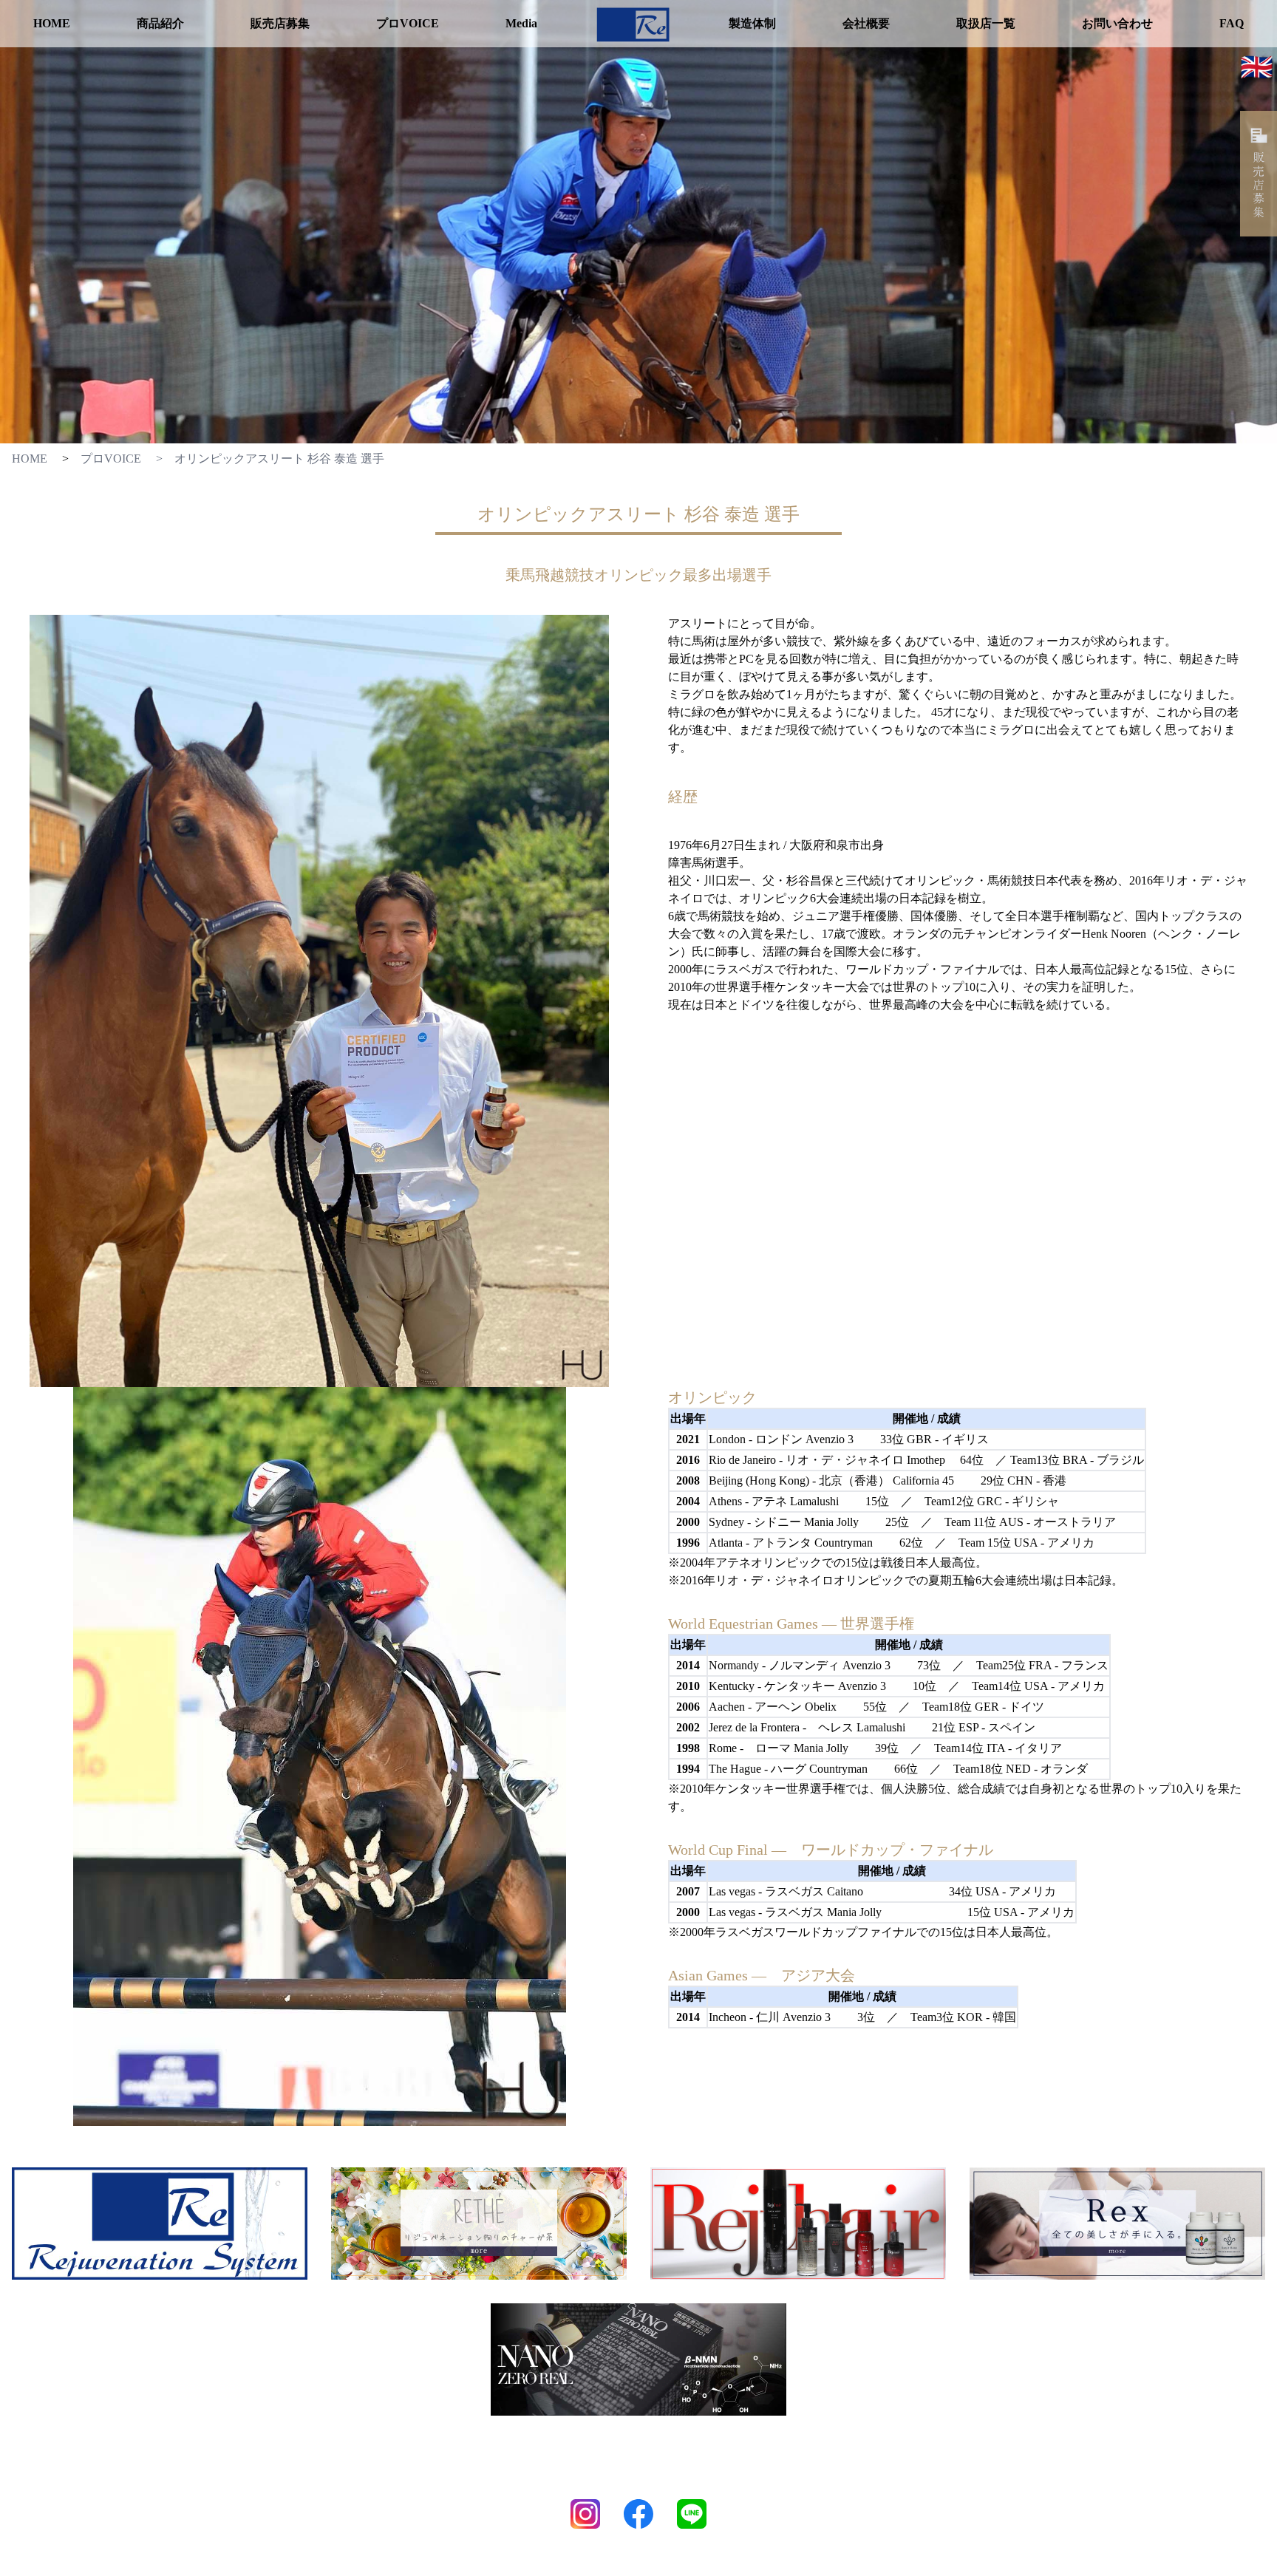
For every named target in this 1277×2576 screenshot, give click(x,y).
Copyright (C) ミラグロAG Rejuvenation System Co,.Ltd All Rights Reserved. (639, 2568)
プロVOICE (408, 23)
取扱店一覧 (986, 23)
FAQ (1232, 23)
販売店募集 (280, 23)
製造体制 (752, 23)
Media (521, 23)
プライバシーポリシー (633, 2479)
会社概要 (866, 23)
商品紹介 (160, 23)
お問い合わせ (1117, 23)
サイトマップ (728, 2479)
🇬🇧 (1257, 66)
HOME (52, 23)
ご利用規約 (544, 2479)
